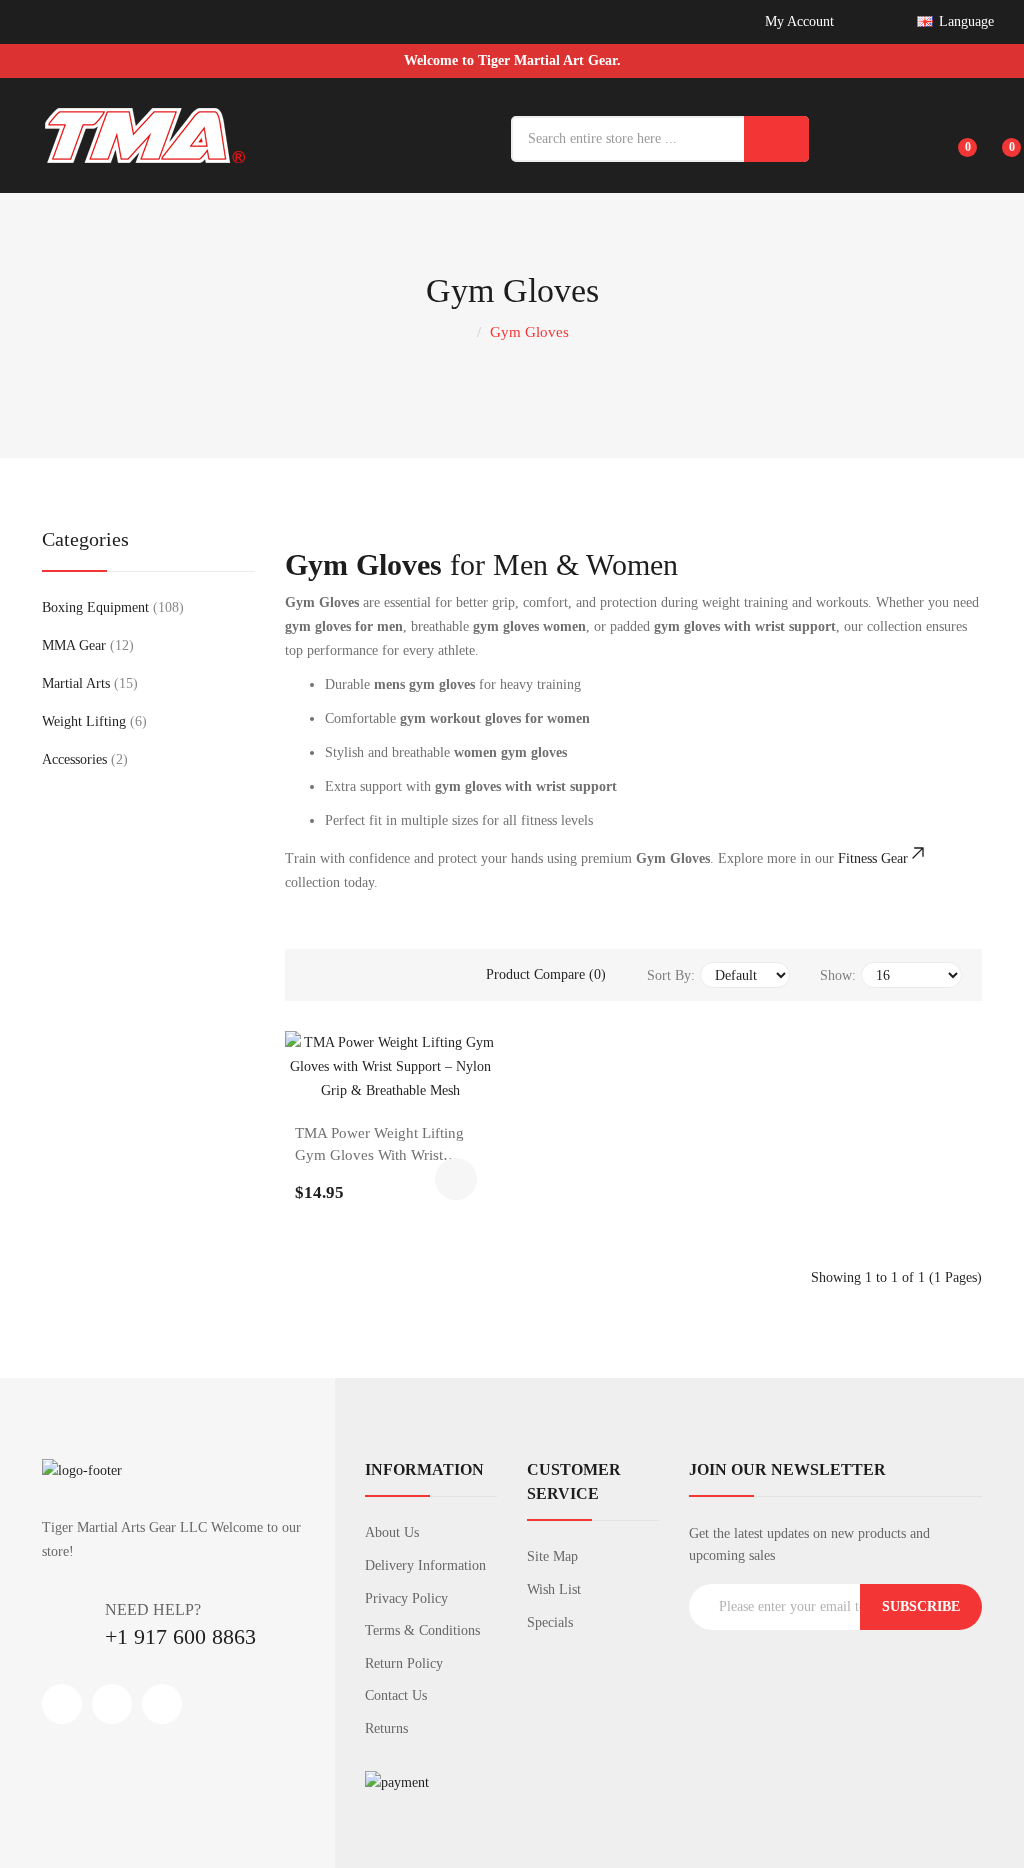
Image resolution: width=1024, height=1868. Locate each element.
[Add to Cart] (456, 1179)
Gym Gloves (529, 332)
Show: (838, 975)
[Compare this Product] (391, 1082)
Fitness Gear (873, 858)
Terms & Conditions (422, 1630)
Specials (550, 1622)
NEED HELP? (153, 1609)
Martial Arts (87, 683)
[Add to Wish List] (338, 1082)
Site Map (552, 1556)
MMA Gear (85, 645)
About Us (392, 1532)
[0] (954, 136)
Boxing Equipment (110, 607)
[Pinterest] (162, 1704)
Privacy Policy (406, 1598)
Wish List (554, 1589)
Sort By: (671, 975)
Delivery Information (425, 1565)
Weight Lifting (92, 721)
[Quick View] (444, 1082)
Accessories (82, 759)
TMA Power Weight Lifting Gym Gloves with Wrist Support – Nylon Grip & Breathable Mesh (379, 1146)
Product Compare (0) (546, 974)
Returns (386, 1728)
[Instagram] (112, 1704)
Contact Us (396, 1695)
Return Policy (404, 1663)
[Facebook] (62, 1704)
